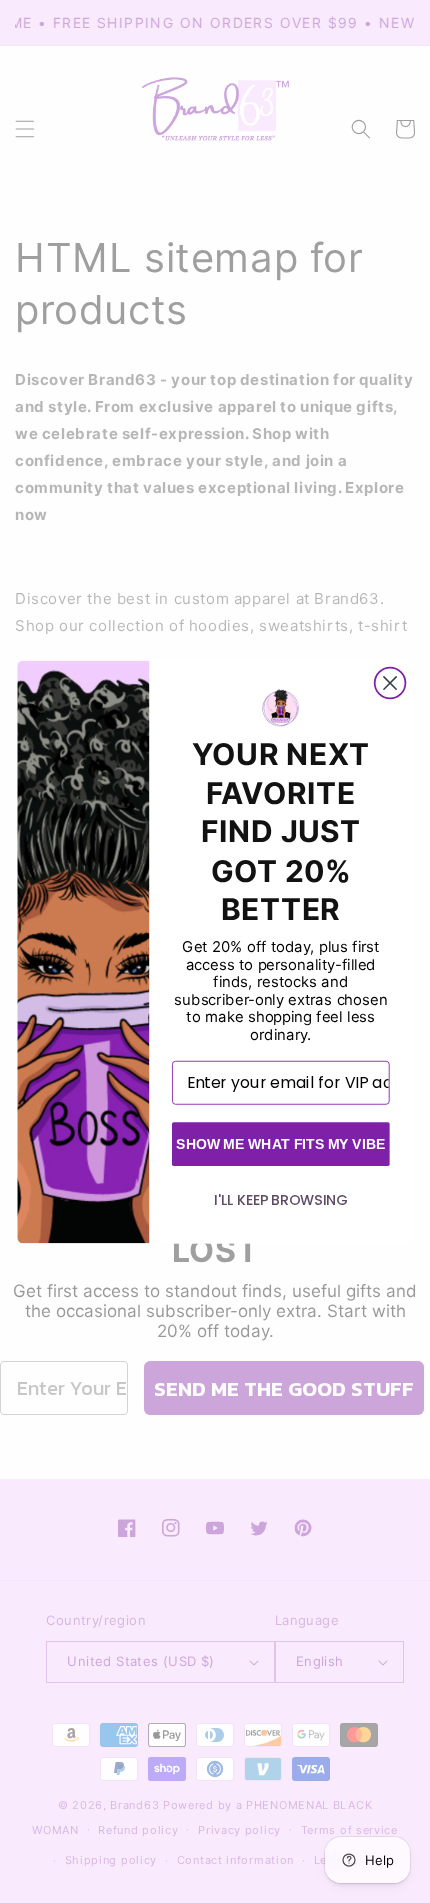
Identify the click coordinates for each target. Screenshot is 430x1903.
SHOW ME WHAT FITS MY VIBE (281, 1143)
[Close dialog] (390, 682)
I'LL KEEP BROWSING (280, 1199)
